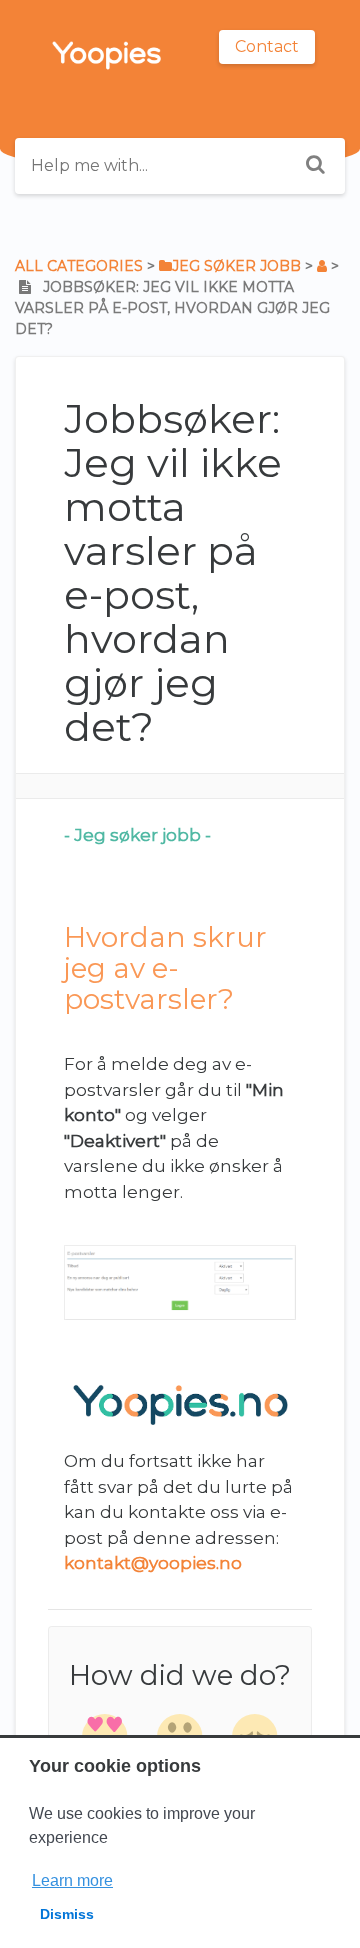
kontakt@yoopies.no (153, 1563)
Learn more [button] (72, 1880)
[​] (322, 266)
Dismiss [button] (67, 1914)
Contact (267, 46)
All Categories (79, 266)
